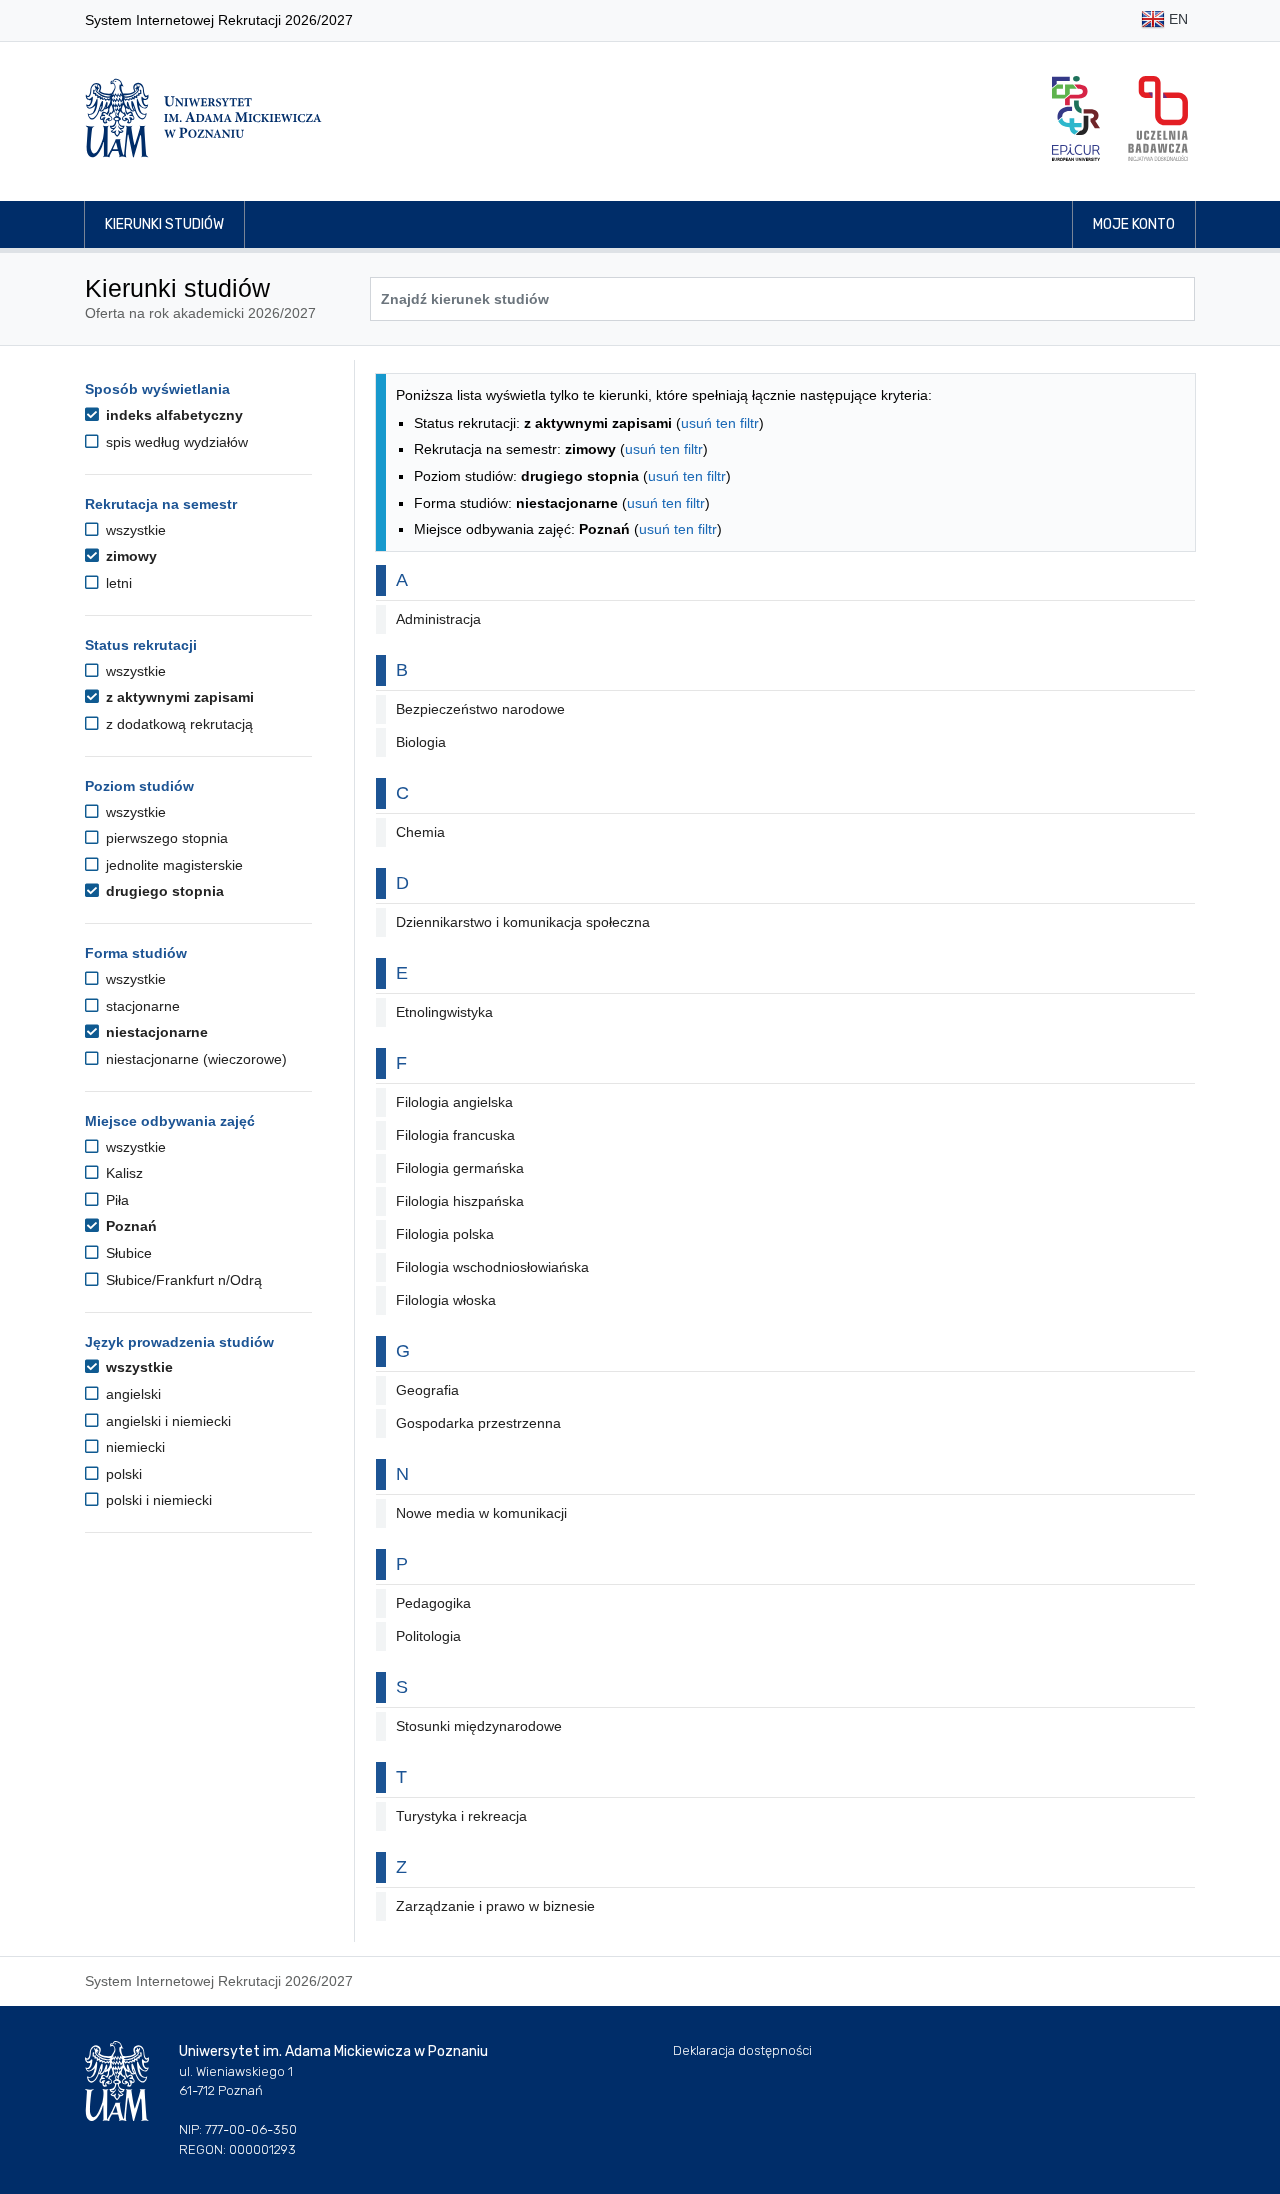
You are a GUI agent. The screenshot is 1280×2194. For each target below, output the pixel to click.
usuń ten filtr (720, 423)
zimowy (129, 556)
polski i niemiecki (157, 1500)
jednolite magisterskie (172, 865)
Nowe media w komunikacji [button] (481, 1513)
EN (1176, 19)
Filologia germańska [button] (460, 1168)
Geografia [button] (427, 1390)
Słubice (127, 1253)
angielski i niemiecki (166, 1421)
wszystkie (134, 530)
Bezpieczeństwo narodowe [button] (480, 709)
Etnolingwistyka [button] (444, 1012)
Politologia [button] (428, 1636)
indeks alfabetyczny (172, 415)
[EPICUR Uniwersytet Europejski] (1076, 118)
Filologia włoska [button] (446, 1300)
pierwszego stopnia (165, 838)
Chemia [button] (420, 832)
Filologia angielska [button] (454, 1102)
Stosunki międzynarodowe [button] (479, 1726)
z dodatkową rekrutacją (177, 724)
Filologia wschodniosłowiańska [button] (492, 1267)
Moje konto (1134, 224)
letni (117, 583)
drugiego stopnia (163, 891)
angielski (131, 1394)
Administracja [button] (438, 619)
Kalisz (122, 1173)
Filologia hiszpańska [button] (460, 1201)
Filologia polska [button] (445, 1234)
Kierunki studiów (164, 224)
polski (122, 1474)
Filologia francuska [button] (455, 1135)
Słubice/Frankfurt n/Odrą (182, 1280)
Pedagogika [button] (433, 1603)
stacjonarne (141, 1006)
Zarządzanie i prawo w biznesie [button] (495, 1906)
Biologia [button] (421, 742)
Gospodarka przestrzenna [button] (478, 1423)
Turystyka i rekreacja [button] (461, 1816)
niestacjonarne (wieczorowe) (194, 1059)
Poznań (129, 1226)
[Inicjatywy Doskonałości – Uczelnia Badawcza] (1158, 118)
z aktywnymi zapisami (178, 697)
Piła (115, 1200)
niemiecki (133, 1447)
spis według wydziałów (175, 442)
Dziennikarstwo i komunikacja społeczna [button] (523, 922)
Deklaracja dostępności (742, 2050)
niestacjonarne (155, 1032)
